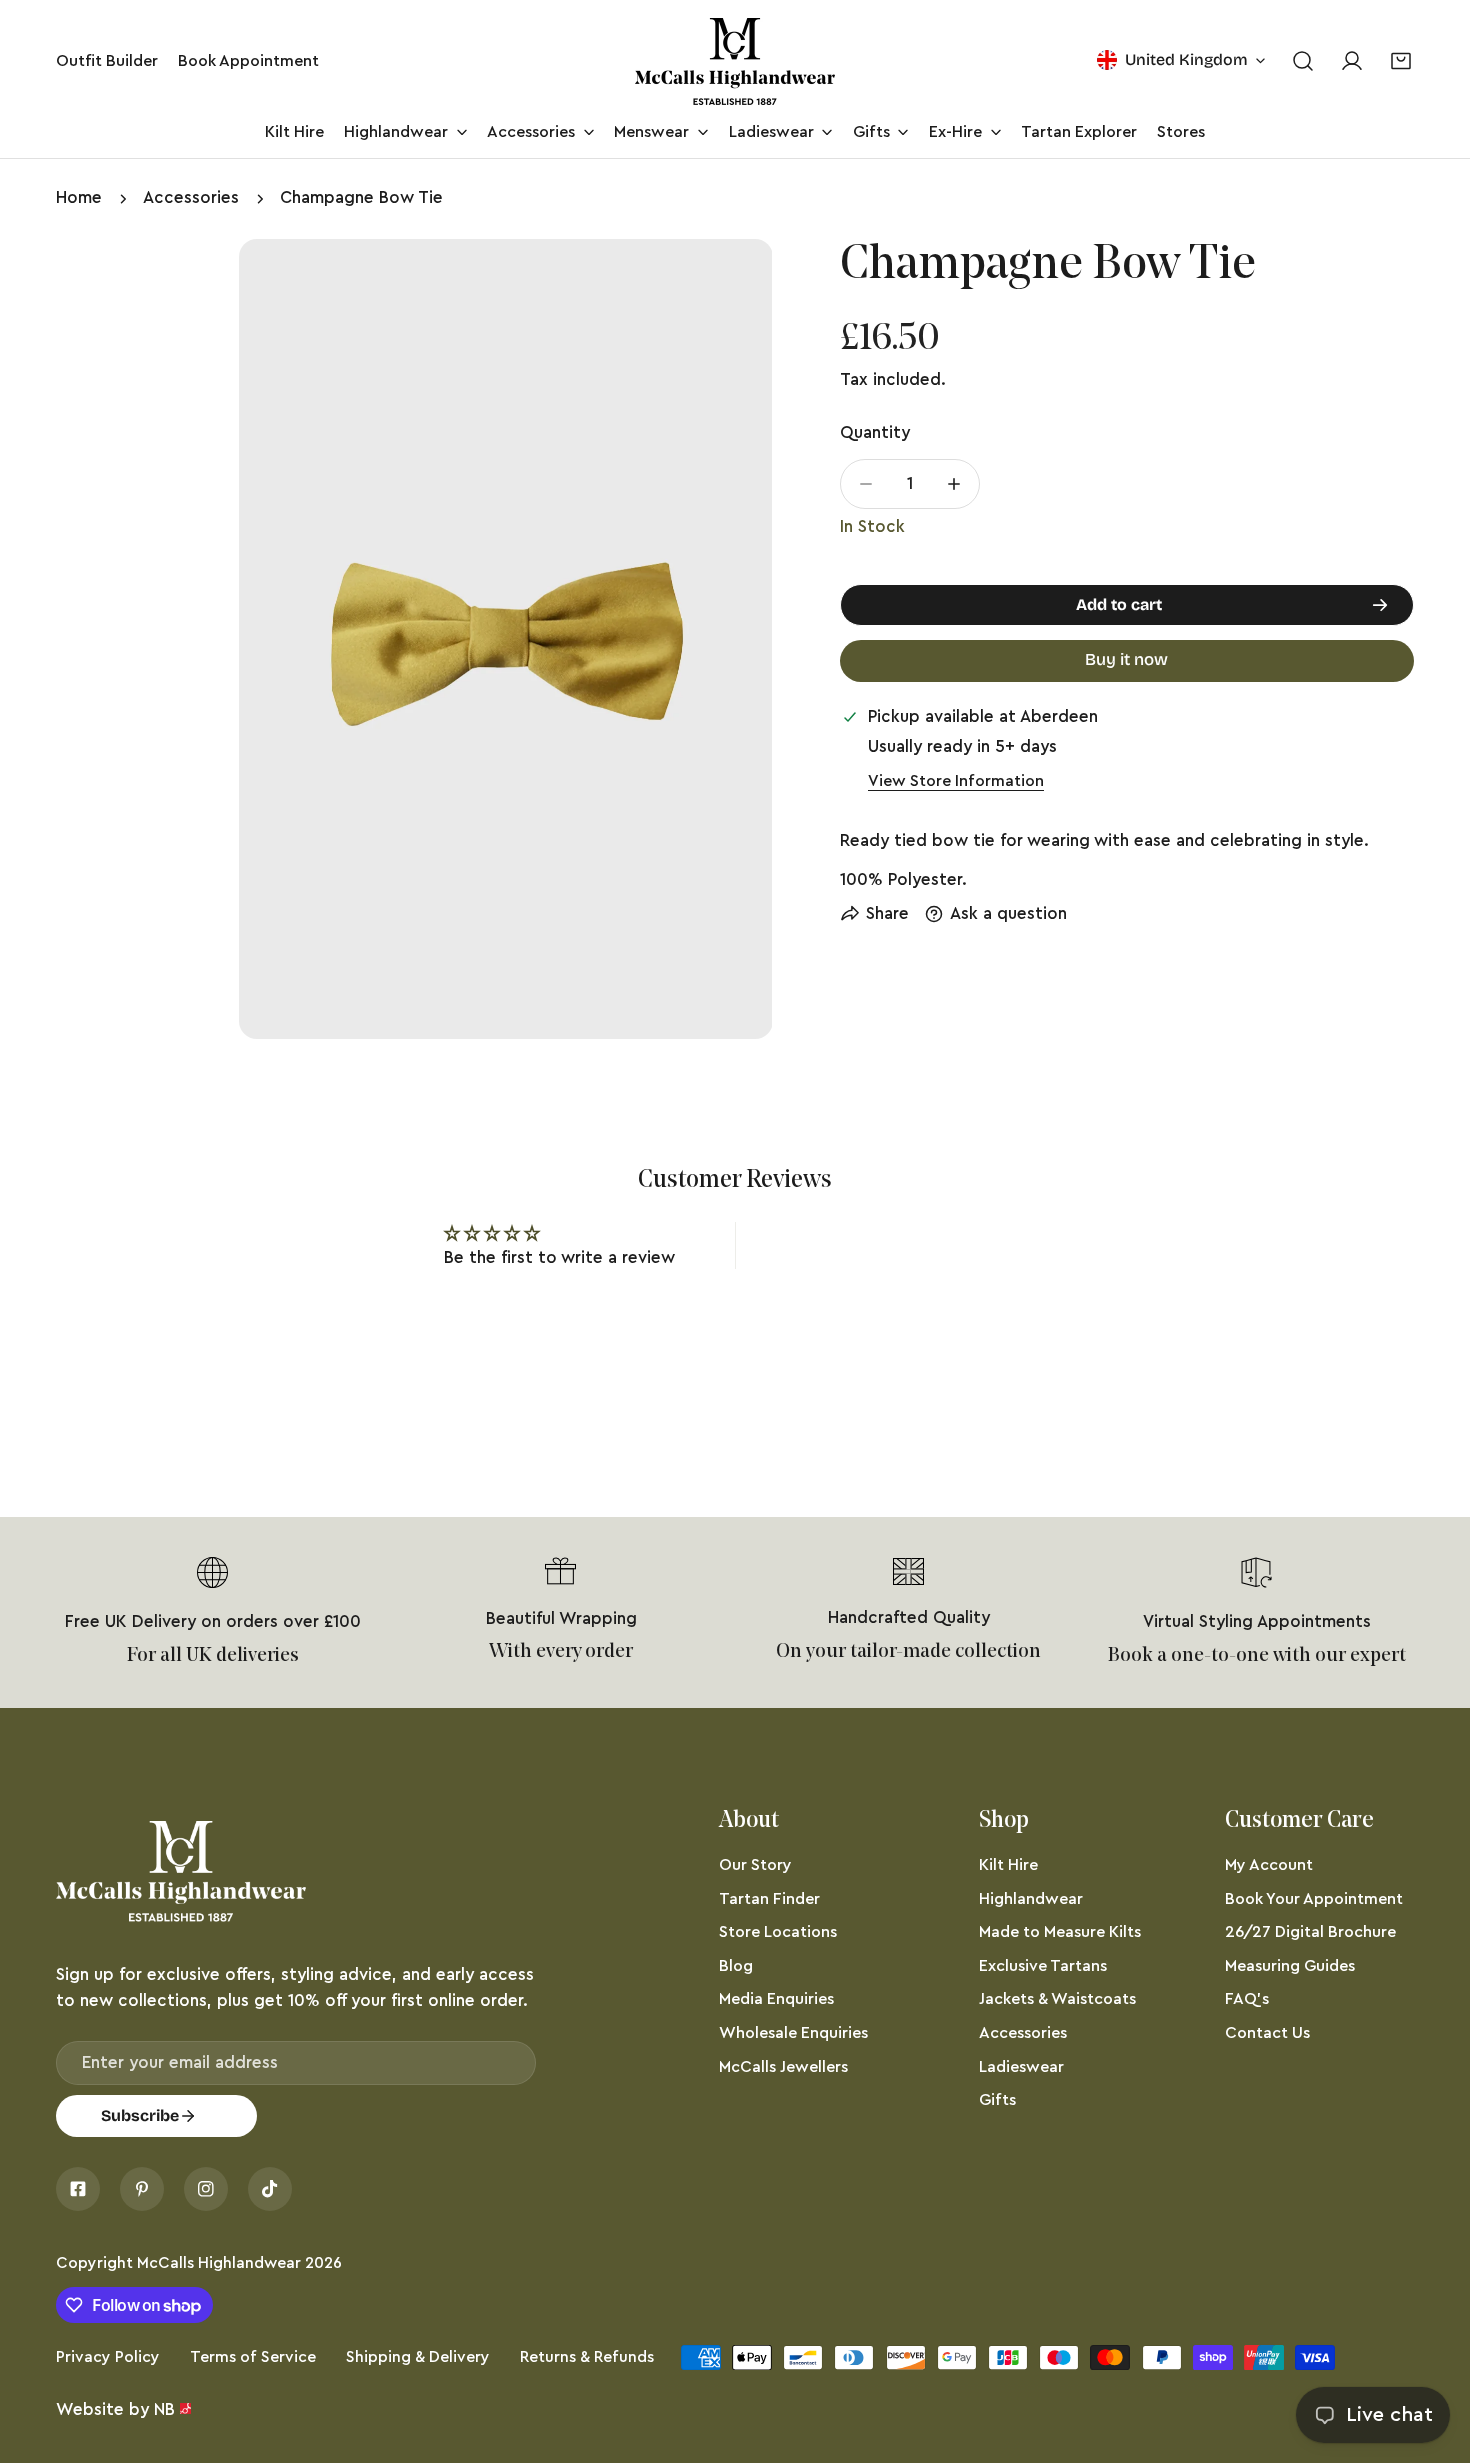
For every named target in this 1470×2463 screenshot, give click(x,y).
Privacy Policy (108, 2357)
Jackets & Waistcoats (1057, 1999)
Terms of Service (253, 2357)
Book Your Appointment (1314, 1899)
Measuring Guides (1290, 1966)
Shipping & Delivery (418, 2357)
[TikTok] (270, 2189)
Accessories (191, 197)
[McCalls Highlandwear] (735, 61)
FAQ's (1247, 1999)
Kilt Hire (1008, 1865)
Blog (736, 1966)
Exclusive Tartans (1043, 1966)
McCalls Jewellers (783, 2067)
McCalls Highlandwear (219, 2263)
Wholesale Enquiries (793, 2033)
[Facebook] (78, 2189)
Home (79, 197)
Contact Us (1267, 2033)
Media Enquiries (776, 1999)
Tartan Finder (769, 1899)
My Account (1269, 1865)
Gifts (997, 2100)
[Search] (1302, 61)
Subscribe (140, 2115)
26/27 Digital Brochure (1310, 1932)
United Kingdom (1186, 59)
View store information (956, 781)
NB (164, 2409)
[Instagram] (206, 2189)
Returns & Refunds (587, 2357)
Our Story (755, 1865)
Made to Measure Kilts (1060, 1932)
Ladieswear (1021, 2067)
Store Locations (778, 1932)
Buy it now (1126, 659)
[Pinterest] (142, 2189)
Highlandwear (1031, 1899)
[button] (1401, 61)
